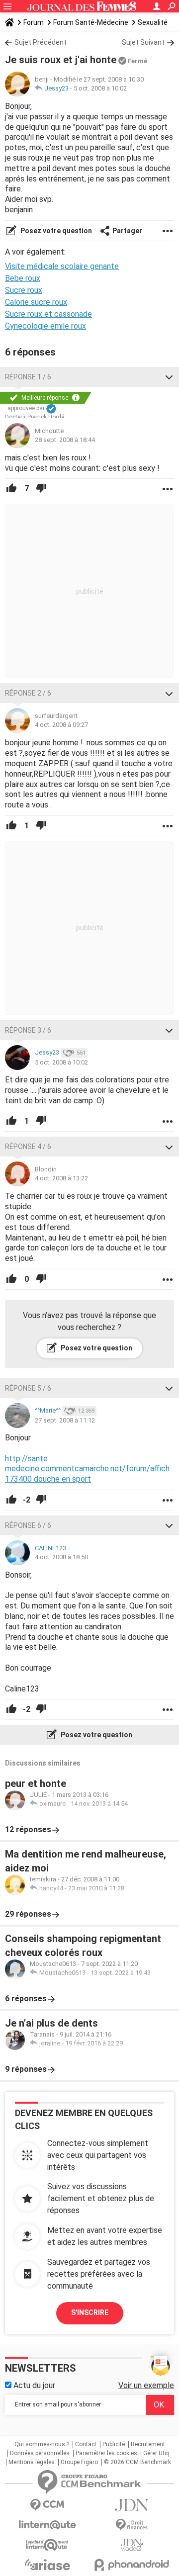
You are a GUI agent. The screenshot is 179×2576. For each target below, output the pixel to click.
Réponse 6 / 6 (28, 1525)
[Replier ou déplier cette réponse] (169, 377)
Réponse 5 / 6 (28, 1388)
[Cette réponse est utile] (11, 489)
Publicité (114, 2444)
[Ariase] (47, 2565)
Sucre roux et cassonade (48, 314)
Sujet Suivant (143, 42)
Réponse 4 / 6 (28, 1147)
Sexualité (153, 22)
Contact (86, 2444)
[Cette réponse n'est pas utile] (41, 489)
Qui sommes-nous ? (42, 2444)
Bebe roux (23, 278)
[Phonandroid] (132, 2565)
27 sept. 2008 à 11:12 (65, 1420)
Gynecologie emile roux (45, 326)
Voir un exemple (146, 2385)
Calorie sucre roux (36, 302)
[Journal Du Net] (132, 2505)
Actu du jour (33, 2385)
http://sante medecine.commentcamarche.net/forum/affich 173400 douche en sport (87, 1469)
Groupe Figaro (79, 2462)
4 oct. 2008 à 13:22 (61, 1178)
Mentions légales (32, 2462)
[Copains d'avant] (47, 2545)
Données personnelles (40, 2453)
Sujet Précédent (41, 42)
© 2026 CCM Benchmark (137, 2462)
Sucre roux (24, 290)
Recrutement (148, 2444)
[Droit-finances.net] (132, 2525)
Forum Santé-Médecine (91, 22)
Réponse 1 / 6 (28, 377)
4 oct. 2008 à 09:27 (61, 725)
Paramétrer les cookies (106, 2453)
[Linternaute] (47, 2525)
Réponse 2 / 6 (28, 693)
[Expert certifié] (51, 409)
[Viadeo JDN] (132, 2545)
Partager (127, 231)
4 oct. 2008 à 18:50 (61, 1557)
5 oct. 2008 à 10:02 (100, 88)
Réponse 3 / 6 (28, 1030)
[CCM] (47, 2505)
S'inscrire (90, 2312)
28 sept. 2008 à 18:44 (65, 440)
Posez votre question (55, 231)
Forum (34, 22)
